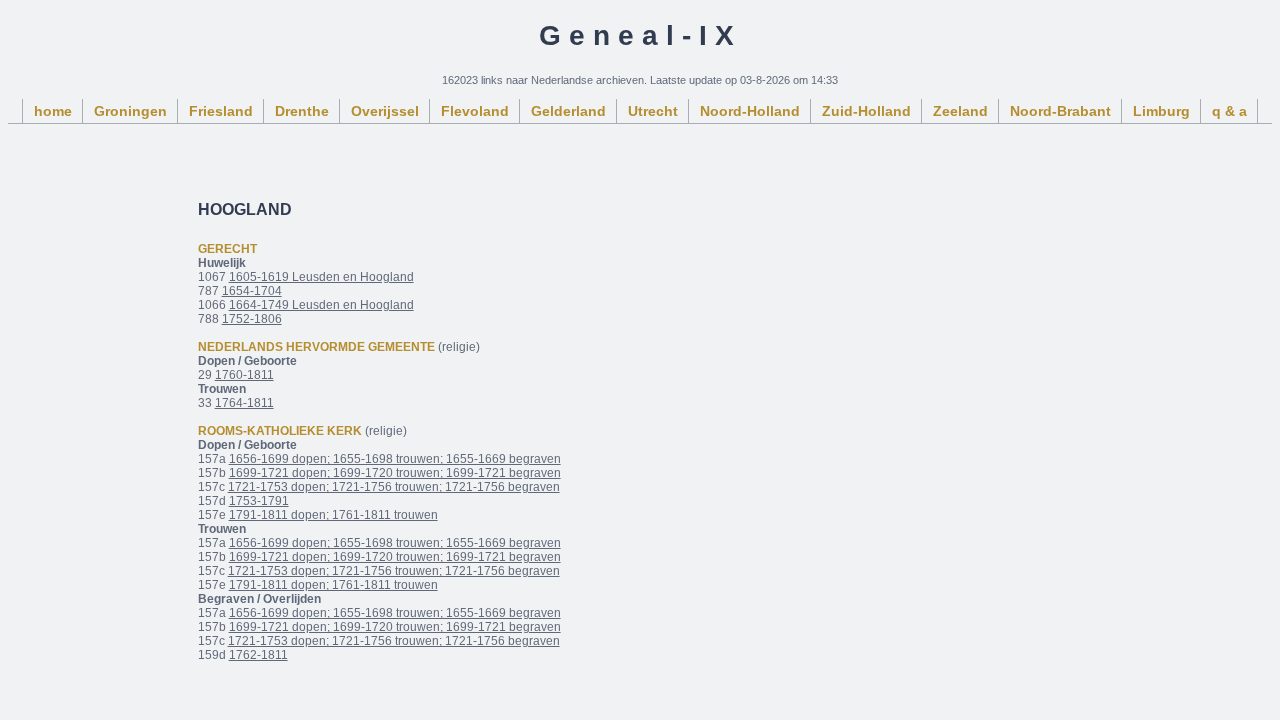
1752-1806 (252, 319)
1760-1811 (244, 375)
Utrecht (653, 111)
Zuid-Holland (866, 111)
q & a (1229, 111)
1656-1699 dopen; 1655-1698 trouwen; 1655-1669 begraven (395, 459)
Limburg (1161, 111)
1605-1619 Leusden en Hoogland (321, 277)
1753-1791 (259, 501)
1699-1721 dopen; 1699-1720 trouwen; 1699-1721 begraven (395, 473)
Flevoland (475, 111)
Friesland (221, 111)
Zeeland (960, 111)
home (53, 111)
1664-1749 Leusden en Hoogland (321, 305)
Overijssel (385, 111)
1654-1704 (252, 291)
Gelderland (568, 111)
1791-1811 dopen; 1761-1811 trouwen (333, 515)
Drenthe (302, 111)
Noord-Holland (750, 111)
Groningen (130, 111)
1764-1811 (244, 403)
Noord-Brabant (1060, 111)
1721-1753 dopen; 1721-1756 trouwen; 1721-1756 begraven (394, 487)
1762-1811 (258, 655)
